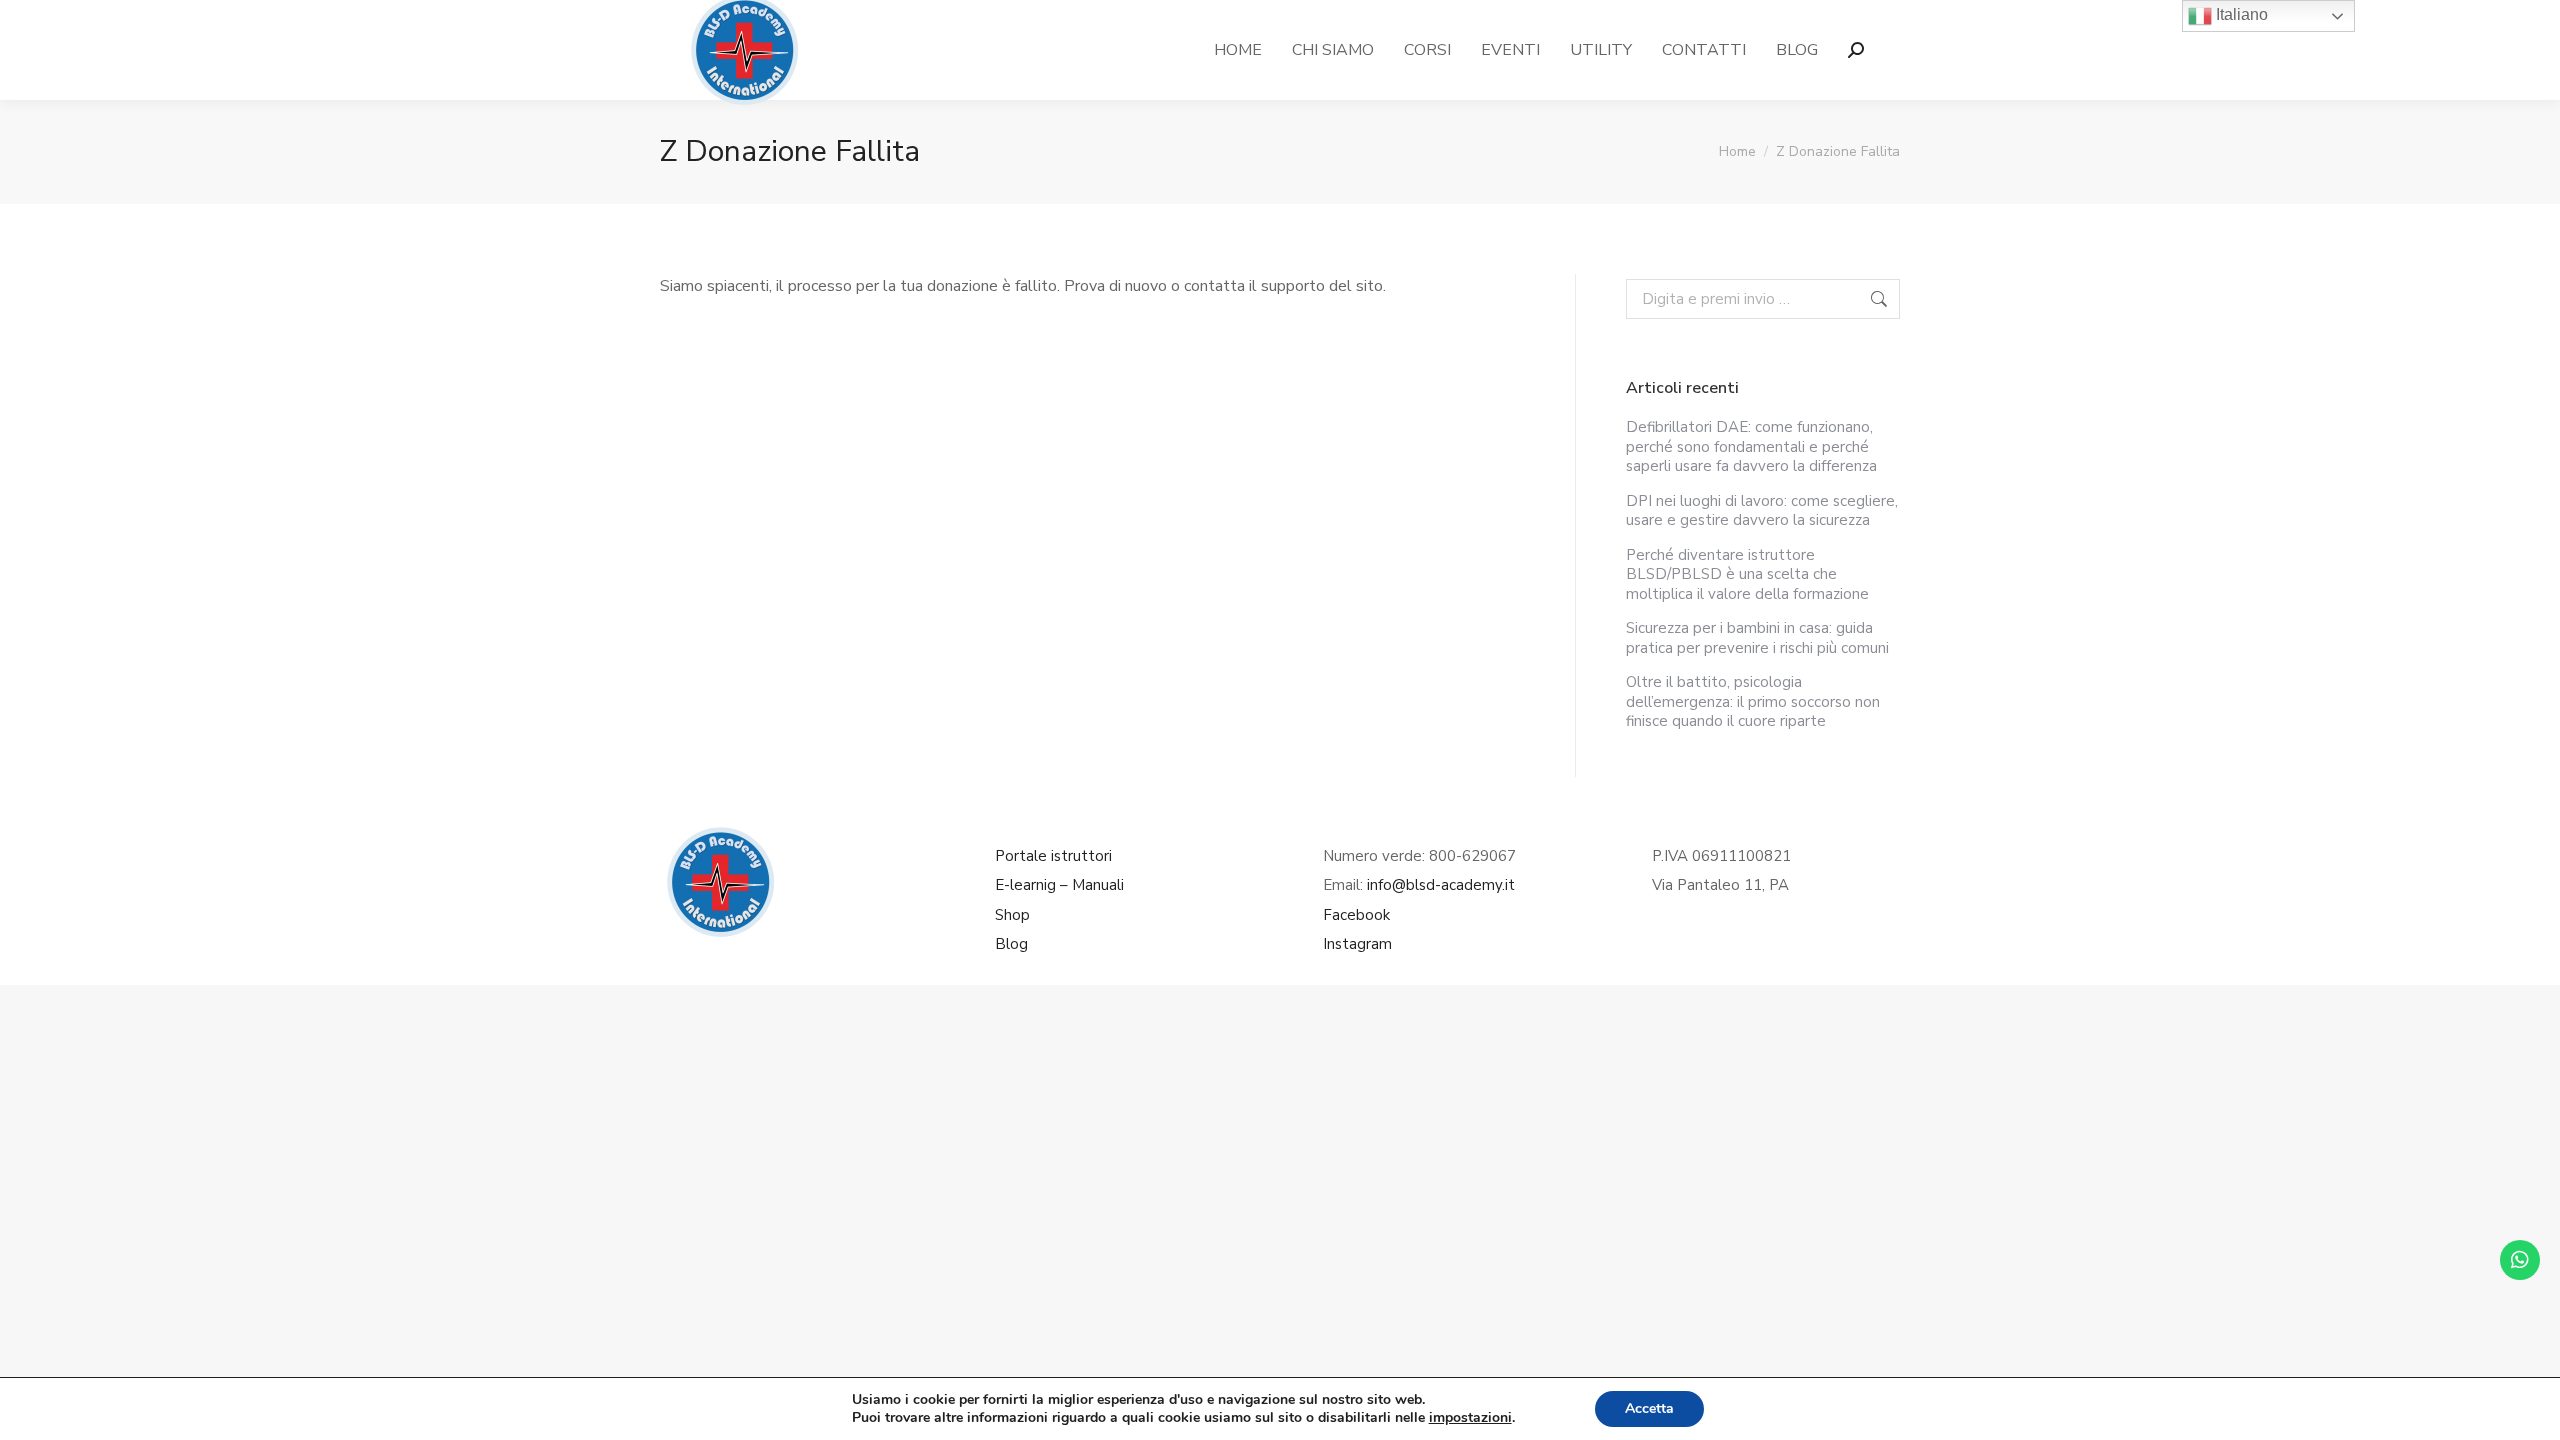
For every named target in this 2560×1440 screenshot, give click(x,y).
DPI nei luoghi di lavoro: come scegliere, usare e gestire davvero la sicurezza (1762, 511)
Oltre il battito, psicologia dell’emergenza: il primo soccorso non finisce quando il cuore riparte (1753, 702)
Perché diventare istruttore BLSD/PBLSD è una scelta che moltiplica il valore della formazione (1747, 575)
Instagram (1357, 944)
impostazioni (1470, 1418)
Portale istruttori (1053, 856)
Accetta (1649, 1408)
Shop (1012, 915)
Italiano (2240, 14)
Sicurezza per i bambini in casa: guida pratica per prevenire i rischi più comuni (1757, 638)
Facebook (1356, 915)
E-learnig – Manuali (1059, 885)
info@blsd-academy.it (1441, 885)
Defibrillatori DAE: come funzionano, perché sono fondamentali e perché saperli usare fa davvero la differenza (1751, 447)
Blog (1011, 944)
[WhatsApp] (2520, 1260)
